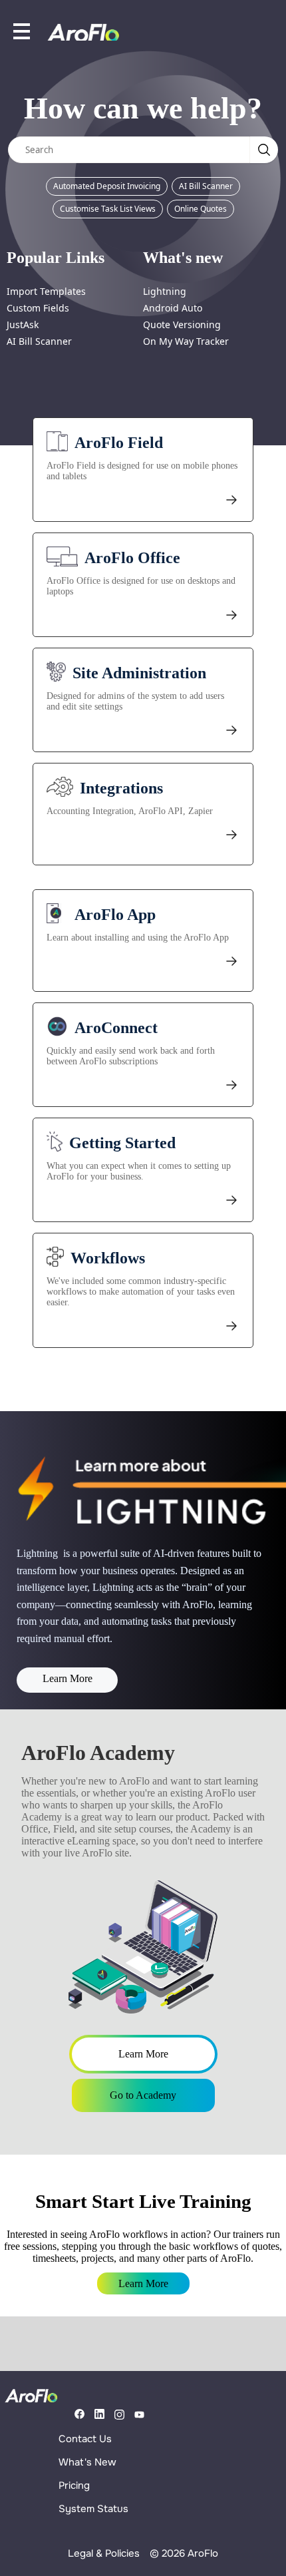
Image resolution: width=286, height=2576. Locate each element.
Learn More (68, 1678)
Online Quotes (201, 209)
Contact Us (85, 2439)
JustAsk (23, 324)
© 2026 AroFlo (184, 2553)
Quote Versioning (182, 324)
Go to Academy (143, 2095)
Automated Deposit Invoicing (107, 186)
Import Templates (46, 291)
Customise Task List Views (108, 209)
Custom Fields (38, 308)
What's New (87, 2462)
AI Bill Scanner (206, 186)
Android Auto (173, 308)
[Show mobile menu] (22, 31)
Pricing (74, 2485)
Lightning (165, 291)
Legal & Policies (104, 2553)
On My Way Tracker (186, 341)
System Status (93, 2509)
